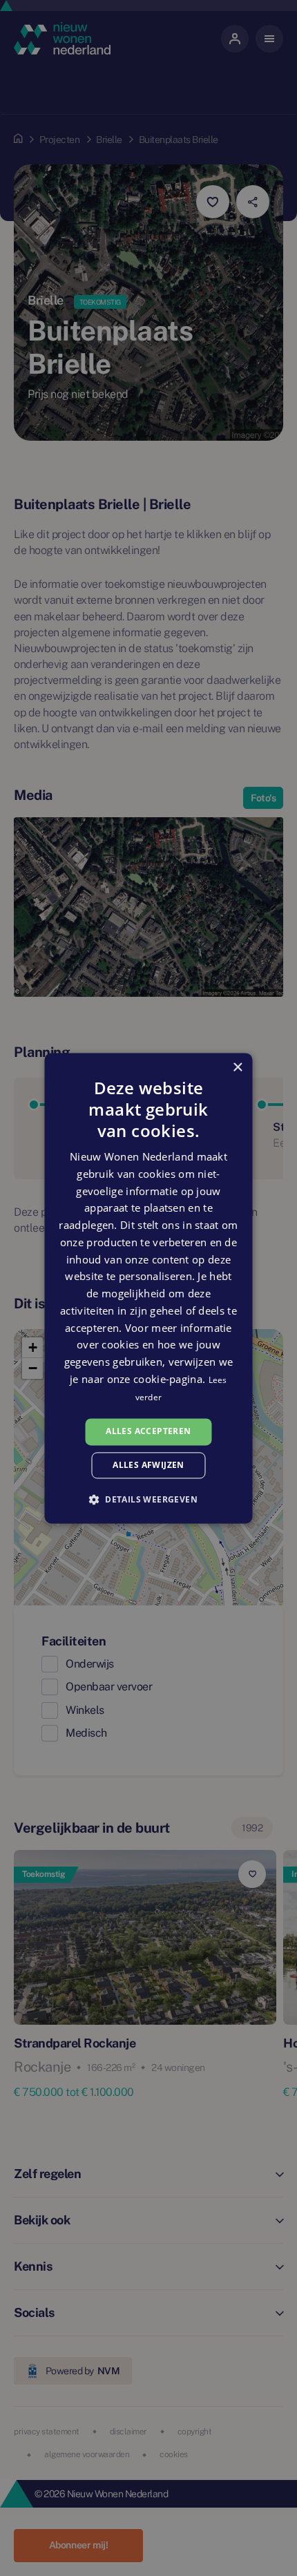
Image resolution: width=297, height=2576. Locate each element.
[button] (148, 1499)
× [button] (237, 1068)
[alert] (148, 1288)
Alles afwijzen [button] (148, 1465)
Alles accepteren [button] (148, 1432)
